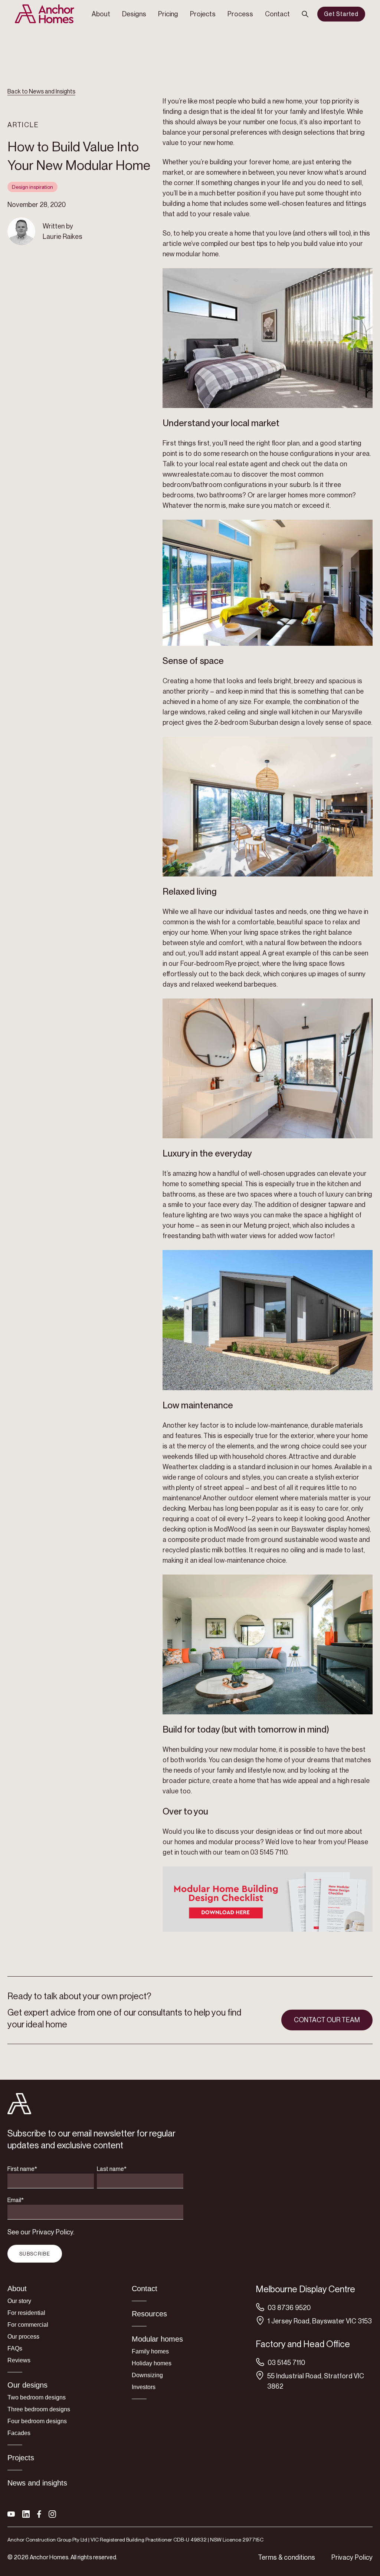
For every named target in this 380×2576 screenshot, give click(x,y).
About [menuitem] (101, 14)
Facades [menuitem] (19, 2433)
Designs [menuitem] (134, 14)
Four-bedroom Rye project (220, 963)
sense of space (347, 722)
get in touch (180, 1852)
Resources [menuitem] (149, 2314)
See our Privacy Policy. (41, 2232)
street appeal (223, 1488)
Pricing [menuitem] (168, 14)
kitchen (337, 1184)
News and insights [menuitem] (37, 2483)
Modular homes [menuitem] (157, 2339)
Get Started (341, 14)
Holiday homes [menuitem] (152, 2363)
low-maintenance (282, 1425)
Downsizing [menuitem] (147, 2375)
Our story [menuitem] (19, 2301)
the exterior (296, 1436)
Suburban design (274, 722)
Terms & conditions (286, 2557)
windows (192, 712)
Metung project (266, 1225)
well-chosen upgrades (281, 1173)
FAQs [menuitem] (15, 2348)
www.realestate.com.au (197, 474)
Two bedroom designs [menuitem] (37, 2397)
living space (260, 932)
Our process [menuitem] (23, 2337)
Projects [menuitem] (203, 14)
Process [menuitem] (240, 14)
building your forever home (249, 162)
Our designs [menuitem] (27, 2385)
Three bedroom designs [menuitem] (39, 2409)
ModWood (229, 1529)
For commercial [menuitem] (28, 2325)
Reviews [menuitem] (19, 2360)
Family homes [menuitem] (150, 2351)
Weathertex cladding (194, 1467)
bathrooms (179, 1194)
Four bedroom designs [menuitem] (37, 2421)
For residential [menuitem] (26, 2313)
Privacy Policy (352, 2557)
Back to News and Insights (41, 91)
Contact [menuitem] (277, 14)
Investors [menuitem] (144, 2387)
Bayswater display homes (329, 1529)
